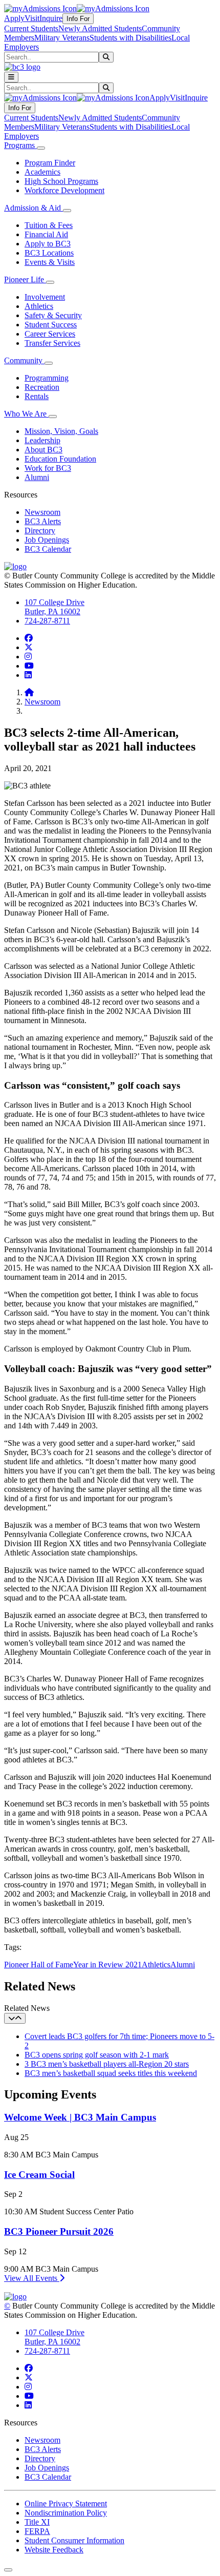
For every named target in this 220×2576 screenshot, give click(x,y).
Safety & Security (53, 315)
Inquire (51, 18)
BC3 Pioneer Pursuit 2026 (59, 2231)
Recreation (42, 387)
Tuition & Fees (49, 225)
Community (24, 360)
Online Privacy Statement (66, 2504)
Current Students (31, 28)
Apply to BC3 (48, 244)
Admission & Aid (34, 208)
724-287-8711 (47, 621)
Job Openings (47, 540)
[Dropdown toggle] (41, 148)
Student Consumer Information (74, 2540)
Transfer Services (52, 343)
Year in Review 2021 (107, 1965)
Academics (42, 172)
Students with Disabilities (130, 38)
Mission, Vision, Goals (61, 431)
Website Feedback (54, 2550)
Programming (47, 378)
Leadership (42, 440)
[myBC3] (40, 8)
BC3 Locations (49, 253)
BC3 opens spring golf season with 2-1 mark (97, 2055)
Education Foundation (60, 459)
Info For (78, 19)
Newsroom (42, 512)
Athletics (39, 306)
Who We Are (26, 414)
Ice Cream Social (39, 2175)
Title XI (37, 2522)
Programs (20, 145)
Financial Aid (46, 234)
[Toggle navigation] (11, 77)
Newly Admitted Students (100, 28)
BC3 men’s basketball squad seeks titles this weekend (111, 2073)
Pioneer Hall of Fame (39, 1965)
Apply (14, 18)
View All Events (32, 2278)
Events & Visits (50, 262)
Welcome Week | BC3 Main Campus (80, 2117)
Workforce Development (64, 190)
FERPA (37, 2531)
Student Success (51, 325)
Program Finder (50, 163)
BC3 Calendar (48, 549)
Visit (32, 18)
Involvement (45, 297)
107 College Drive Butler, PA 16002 (54, 607)
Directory (40, 531)
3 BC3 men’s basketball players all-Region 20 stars (107, 2064)
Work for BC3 (48, 468)
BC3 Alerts (43, 521)
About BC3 (43, 450)
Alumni (37, 477)
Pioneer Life (25, 279)
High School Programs (61, 181)
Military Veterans (62, 38)
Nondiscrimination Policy (66, 2513)
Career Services (50, 334)
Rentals (37, 396)
